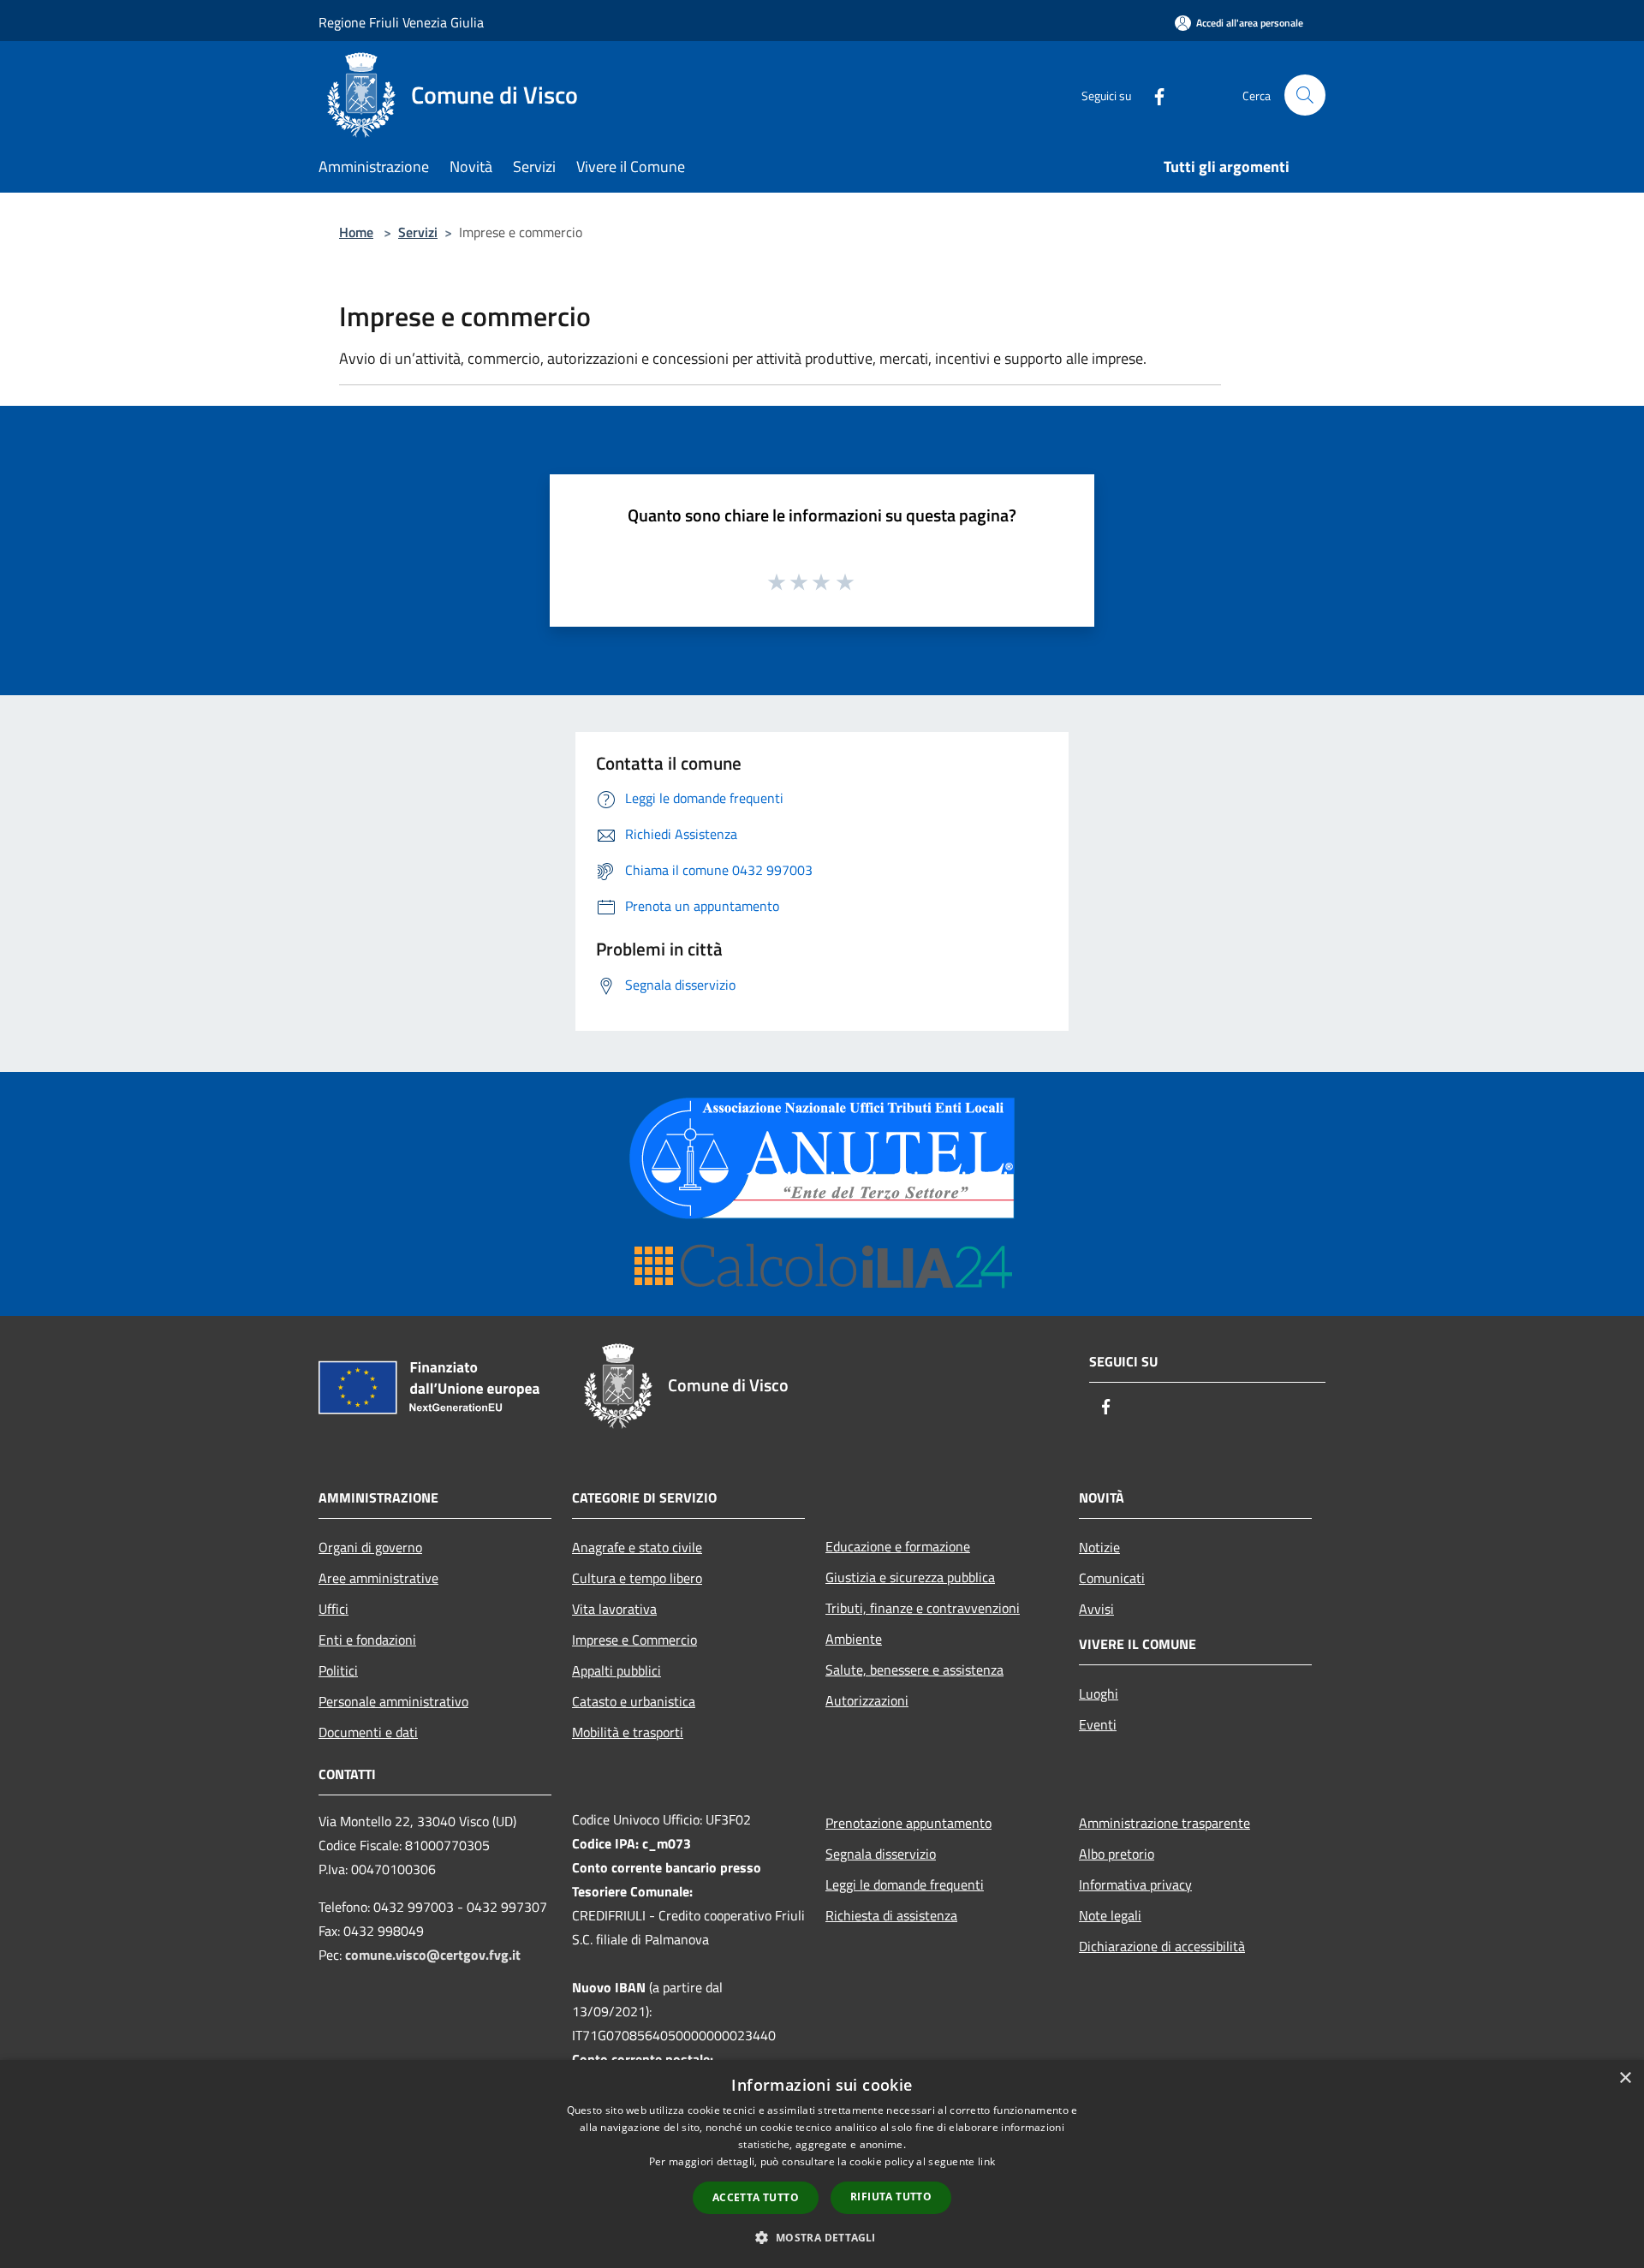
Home (356, 232)
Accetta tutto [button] (756, 2197)
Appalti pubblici (616, 1670)
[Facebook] (1153, 95)
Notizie (1099, 1547)
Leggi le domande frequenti (905, 1884)
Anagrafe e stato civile (637, 1547)
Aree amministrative (378, 1578)
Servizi (418, 232)
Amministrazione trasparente (1164, 1823)
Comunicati (1112, 1578)
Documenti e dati (368, 1732)
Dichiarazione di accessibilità (1162, 1946)
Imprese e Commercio (634, 1640)
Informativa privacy (1135, 1884)
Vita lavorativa (614, 1609)
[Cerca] (1305, 95)
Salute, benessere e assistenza (914, 1670)
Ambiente (854, 1639)
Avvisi (1096, 1609)
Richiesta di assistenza (891, 1915)
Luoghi (1099, 1694)
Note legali (1110, 1915)
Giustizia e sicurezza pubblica (910, 1577)
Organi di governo (370, 1547)
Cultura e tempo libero (637, 1578)
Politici (338, 1670)
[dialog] (822, 2164)
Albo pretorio (1117, 1854)
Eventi (1098, 1724)
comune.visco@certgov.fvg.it (433, 1955)
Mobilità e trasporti (628, 1732)
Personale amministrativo (393, 1701)
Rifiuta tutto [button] (891, 2197)
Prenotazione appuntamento (908, 1823)
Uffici (334, 1609)
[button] (822, 2237)
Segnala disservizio (881, 1854)
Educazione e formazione (898, 1546)
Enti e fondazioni (367, 1640)
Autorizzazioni (867, 1700)
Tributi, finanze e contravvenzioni (923, 1608)
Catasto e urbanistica (634, 1701)
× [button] (1625, 2078)
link (986, 2161)
